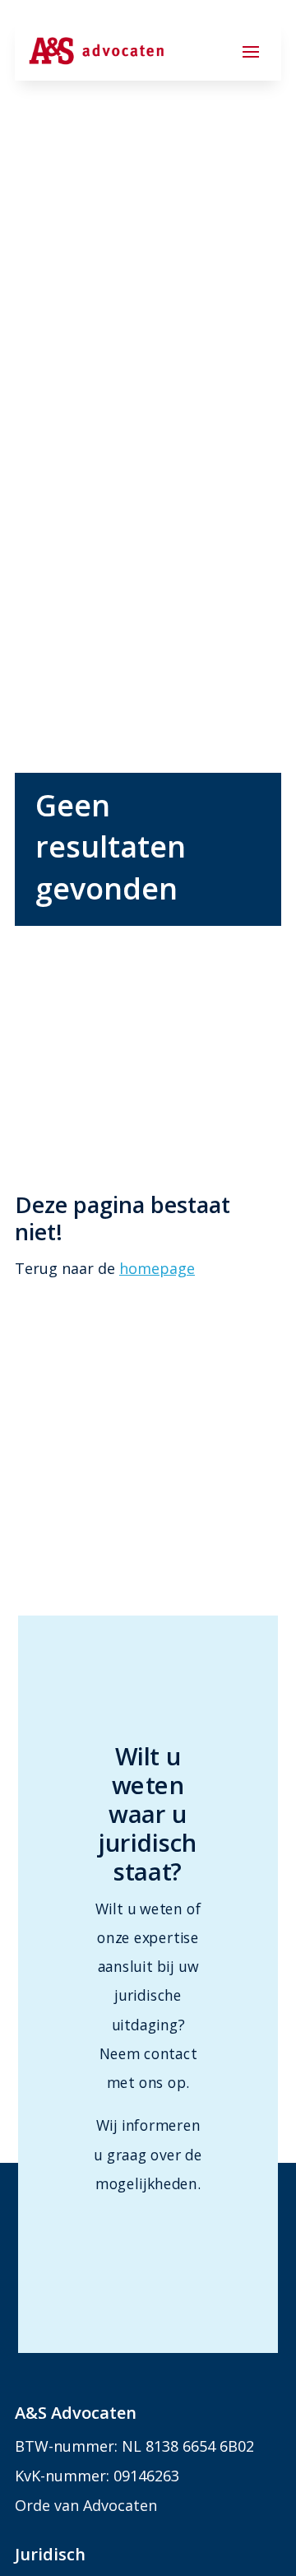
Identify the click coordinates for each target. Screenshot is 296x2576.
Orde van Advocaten (86, 2505)
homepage (157, 1268)
